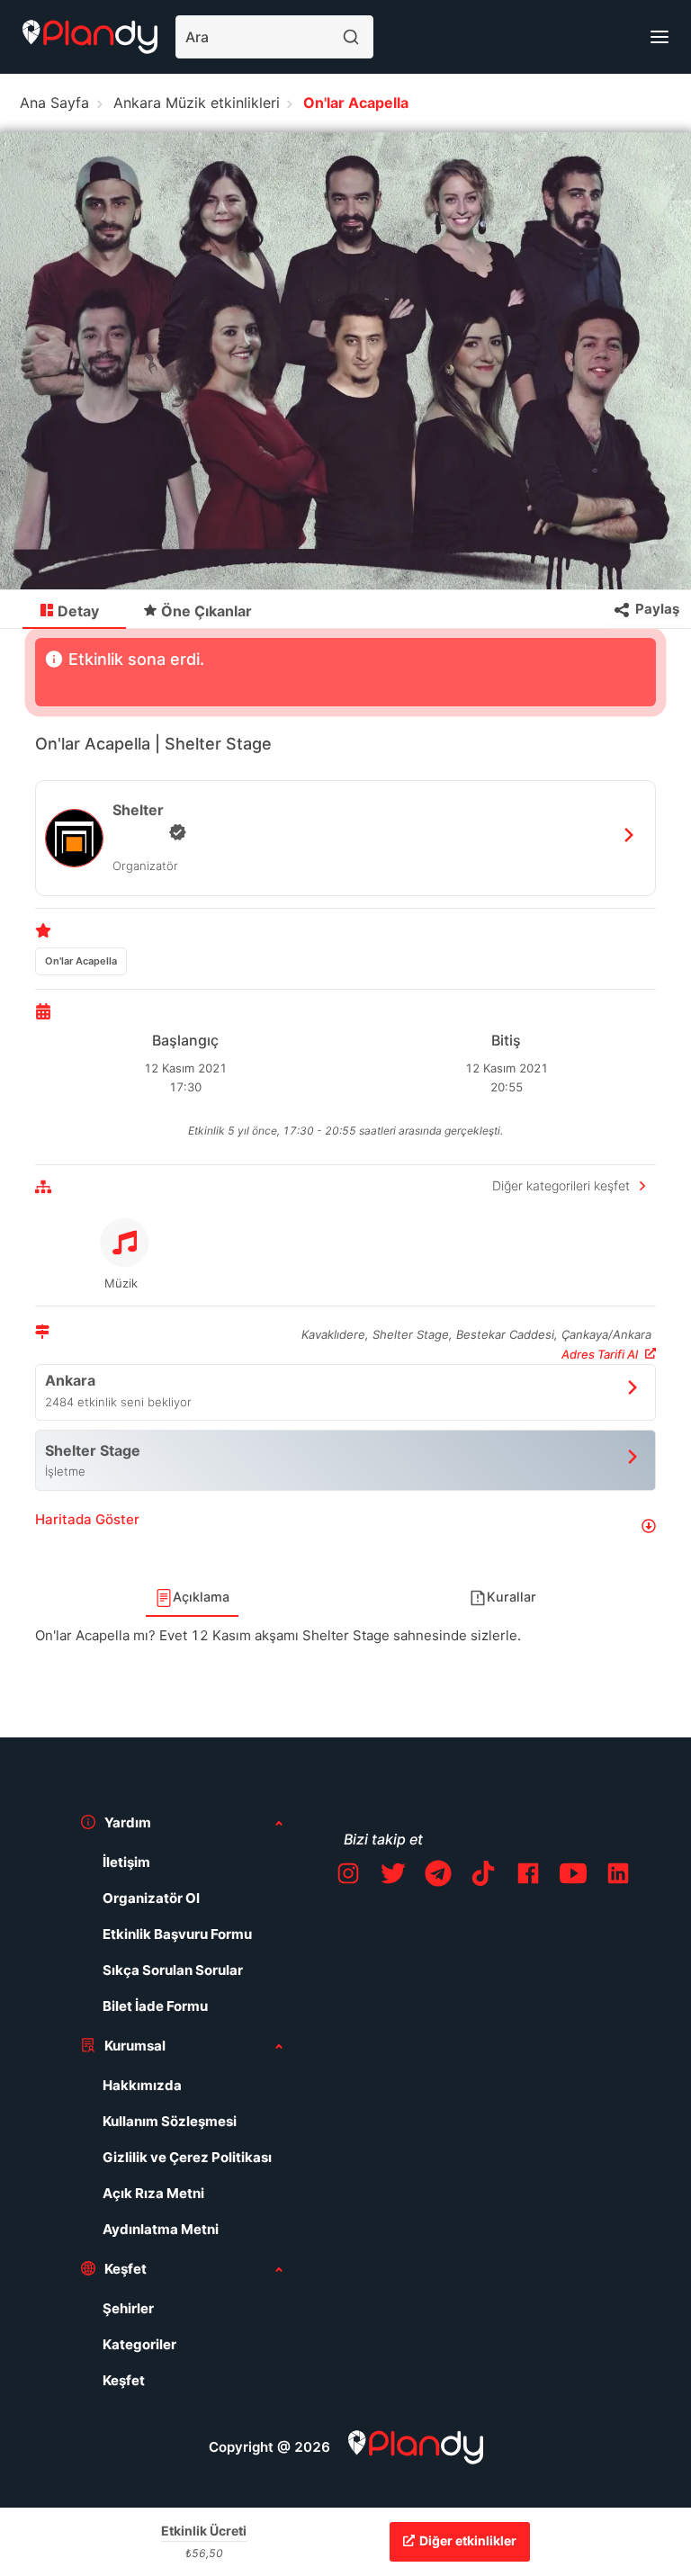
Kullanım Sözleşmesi (170, 2121)
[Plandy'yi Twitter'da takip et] (393, 1876)
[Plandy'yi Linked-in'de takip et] (618, 1876)
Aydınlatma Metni (161, 2229)
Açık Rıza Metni (153, 2193)
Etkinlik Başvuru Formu (177, 1934)
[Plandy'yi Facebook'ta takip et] (528, 1876)
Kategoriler (139, 2344)
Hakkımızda (142, 2085)
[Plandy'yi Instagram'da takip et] (348, 1876)
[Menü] (660, 37)
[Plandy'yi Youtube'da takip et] (573, 1876)
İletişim (126, 1862)
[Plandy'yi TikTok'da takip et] (483, 1876)
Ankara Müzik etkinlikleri (197, 103)
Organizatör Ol (151, 1898)
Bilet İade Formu (155, 2006)
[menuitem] (74, 610)
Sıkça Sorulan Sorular (173, 1970)
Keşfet (124, 2380)
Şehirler (128, 2308)
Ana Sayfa (54, 103)
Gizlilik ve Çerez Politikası (187, 2157)
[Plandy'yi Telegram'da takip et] (438, 1876)
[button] (345, 1526)
